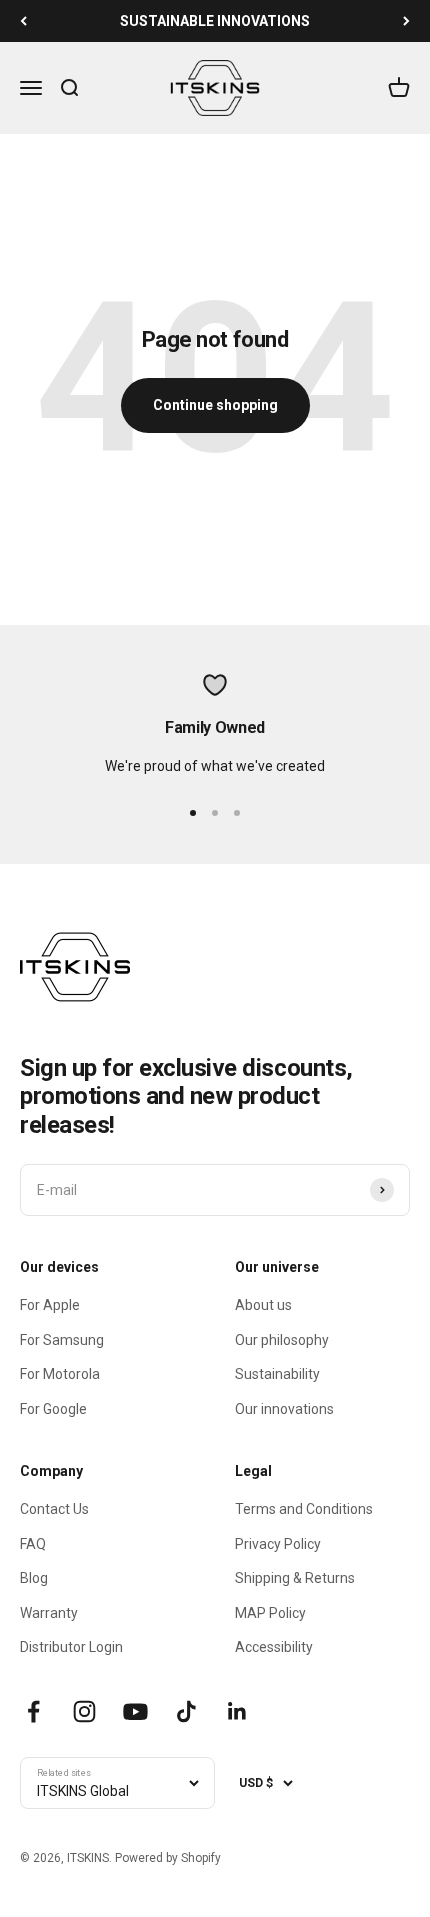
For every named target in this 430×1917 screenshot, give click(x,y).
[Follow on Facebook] (33, 1711)
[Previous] (23, 21)
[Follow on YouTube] (135, 1711)
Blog (34, 1578)
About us (263, 1305)
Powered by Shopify (168, 1858)
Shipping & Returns (295, 1578)
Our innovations (284, 1409)
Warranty (49, 1613)
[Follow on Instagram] (84, 1711)
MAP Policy (270, 1613)
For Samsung (62, 1340)
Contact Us (54, 1509)
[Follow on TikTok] (186, 1711)
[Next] (406, 21)
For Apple (50, 1305)
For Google (53, 1409)
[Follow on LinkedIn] (237, 1711)
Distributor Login (71, 1647)
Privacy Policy (278, 1544)
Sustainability (277, 1374)
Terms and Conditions (304, 1509)
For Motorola (60, 1374)
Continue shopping (215, 405)
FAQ (33, 1544)
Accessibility (274, 1647)
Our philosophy (282, 1340)
